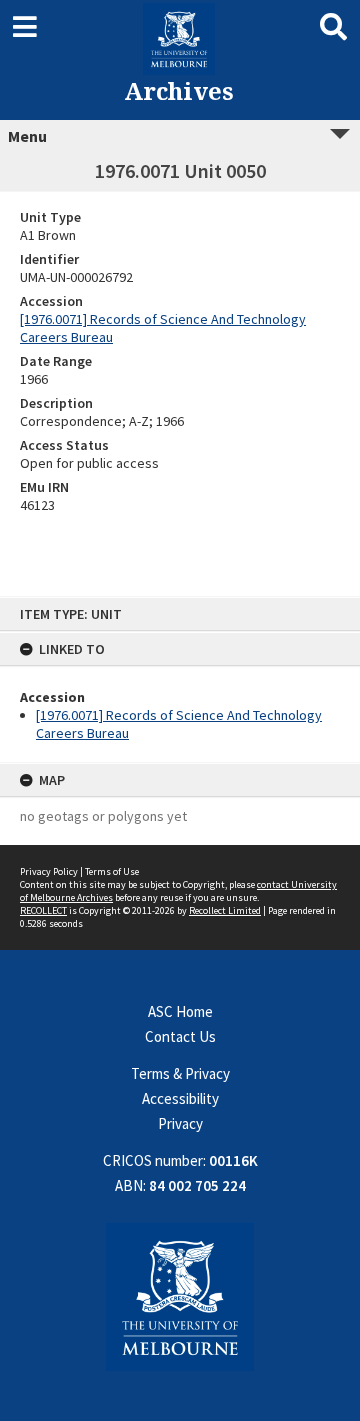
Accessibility (180, 1098)
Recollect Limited (225, 910)
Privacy (180, 1123)
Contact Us (180, 1036)
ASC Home (180, 1011)
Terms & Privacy (180, 1073)
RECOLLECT (43, 910)
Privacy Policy (49, 871)
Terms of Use (112, 871)
